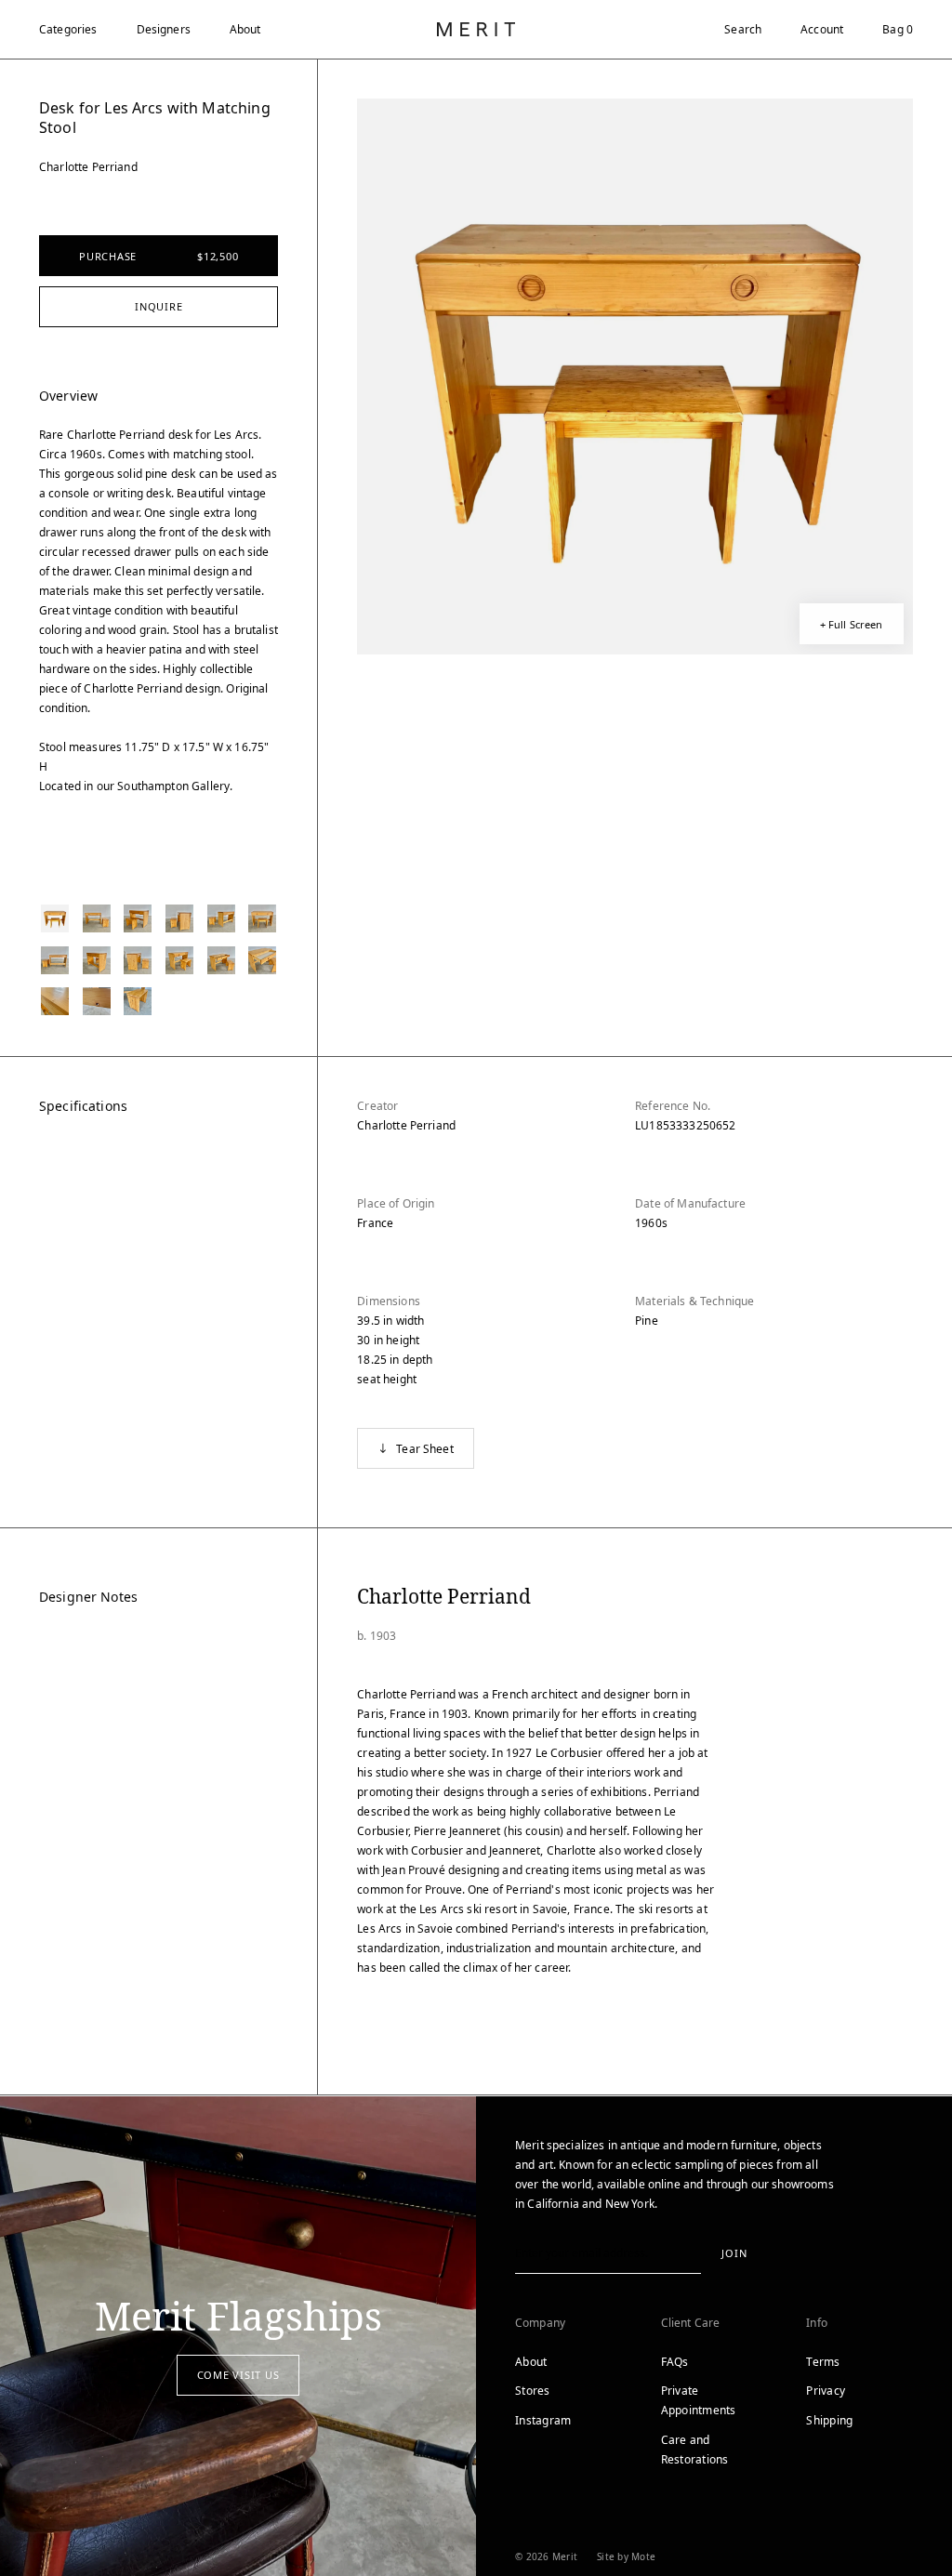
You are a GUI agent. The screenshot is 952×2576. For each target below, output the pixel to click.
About (245, 29)
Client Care (691, 2323)
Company (540, 2323)
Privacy (826, 2391)
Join (734, 2253)
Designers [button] (164, 29)
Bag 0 (898, 29)
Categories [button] (68, 29)
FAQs (675, 2362)
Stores (533, 2391)
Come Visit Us (238, 2375)
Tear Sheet (425, 1449)
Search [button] (743, 29)
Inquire (159, 306)
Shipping (829, 2420)
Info (817, 2323)
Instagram (543, 2420)
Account (822, 29)
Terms (823, 2362)
